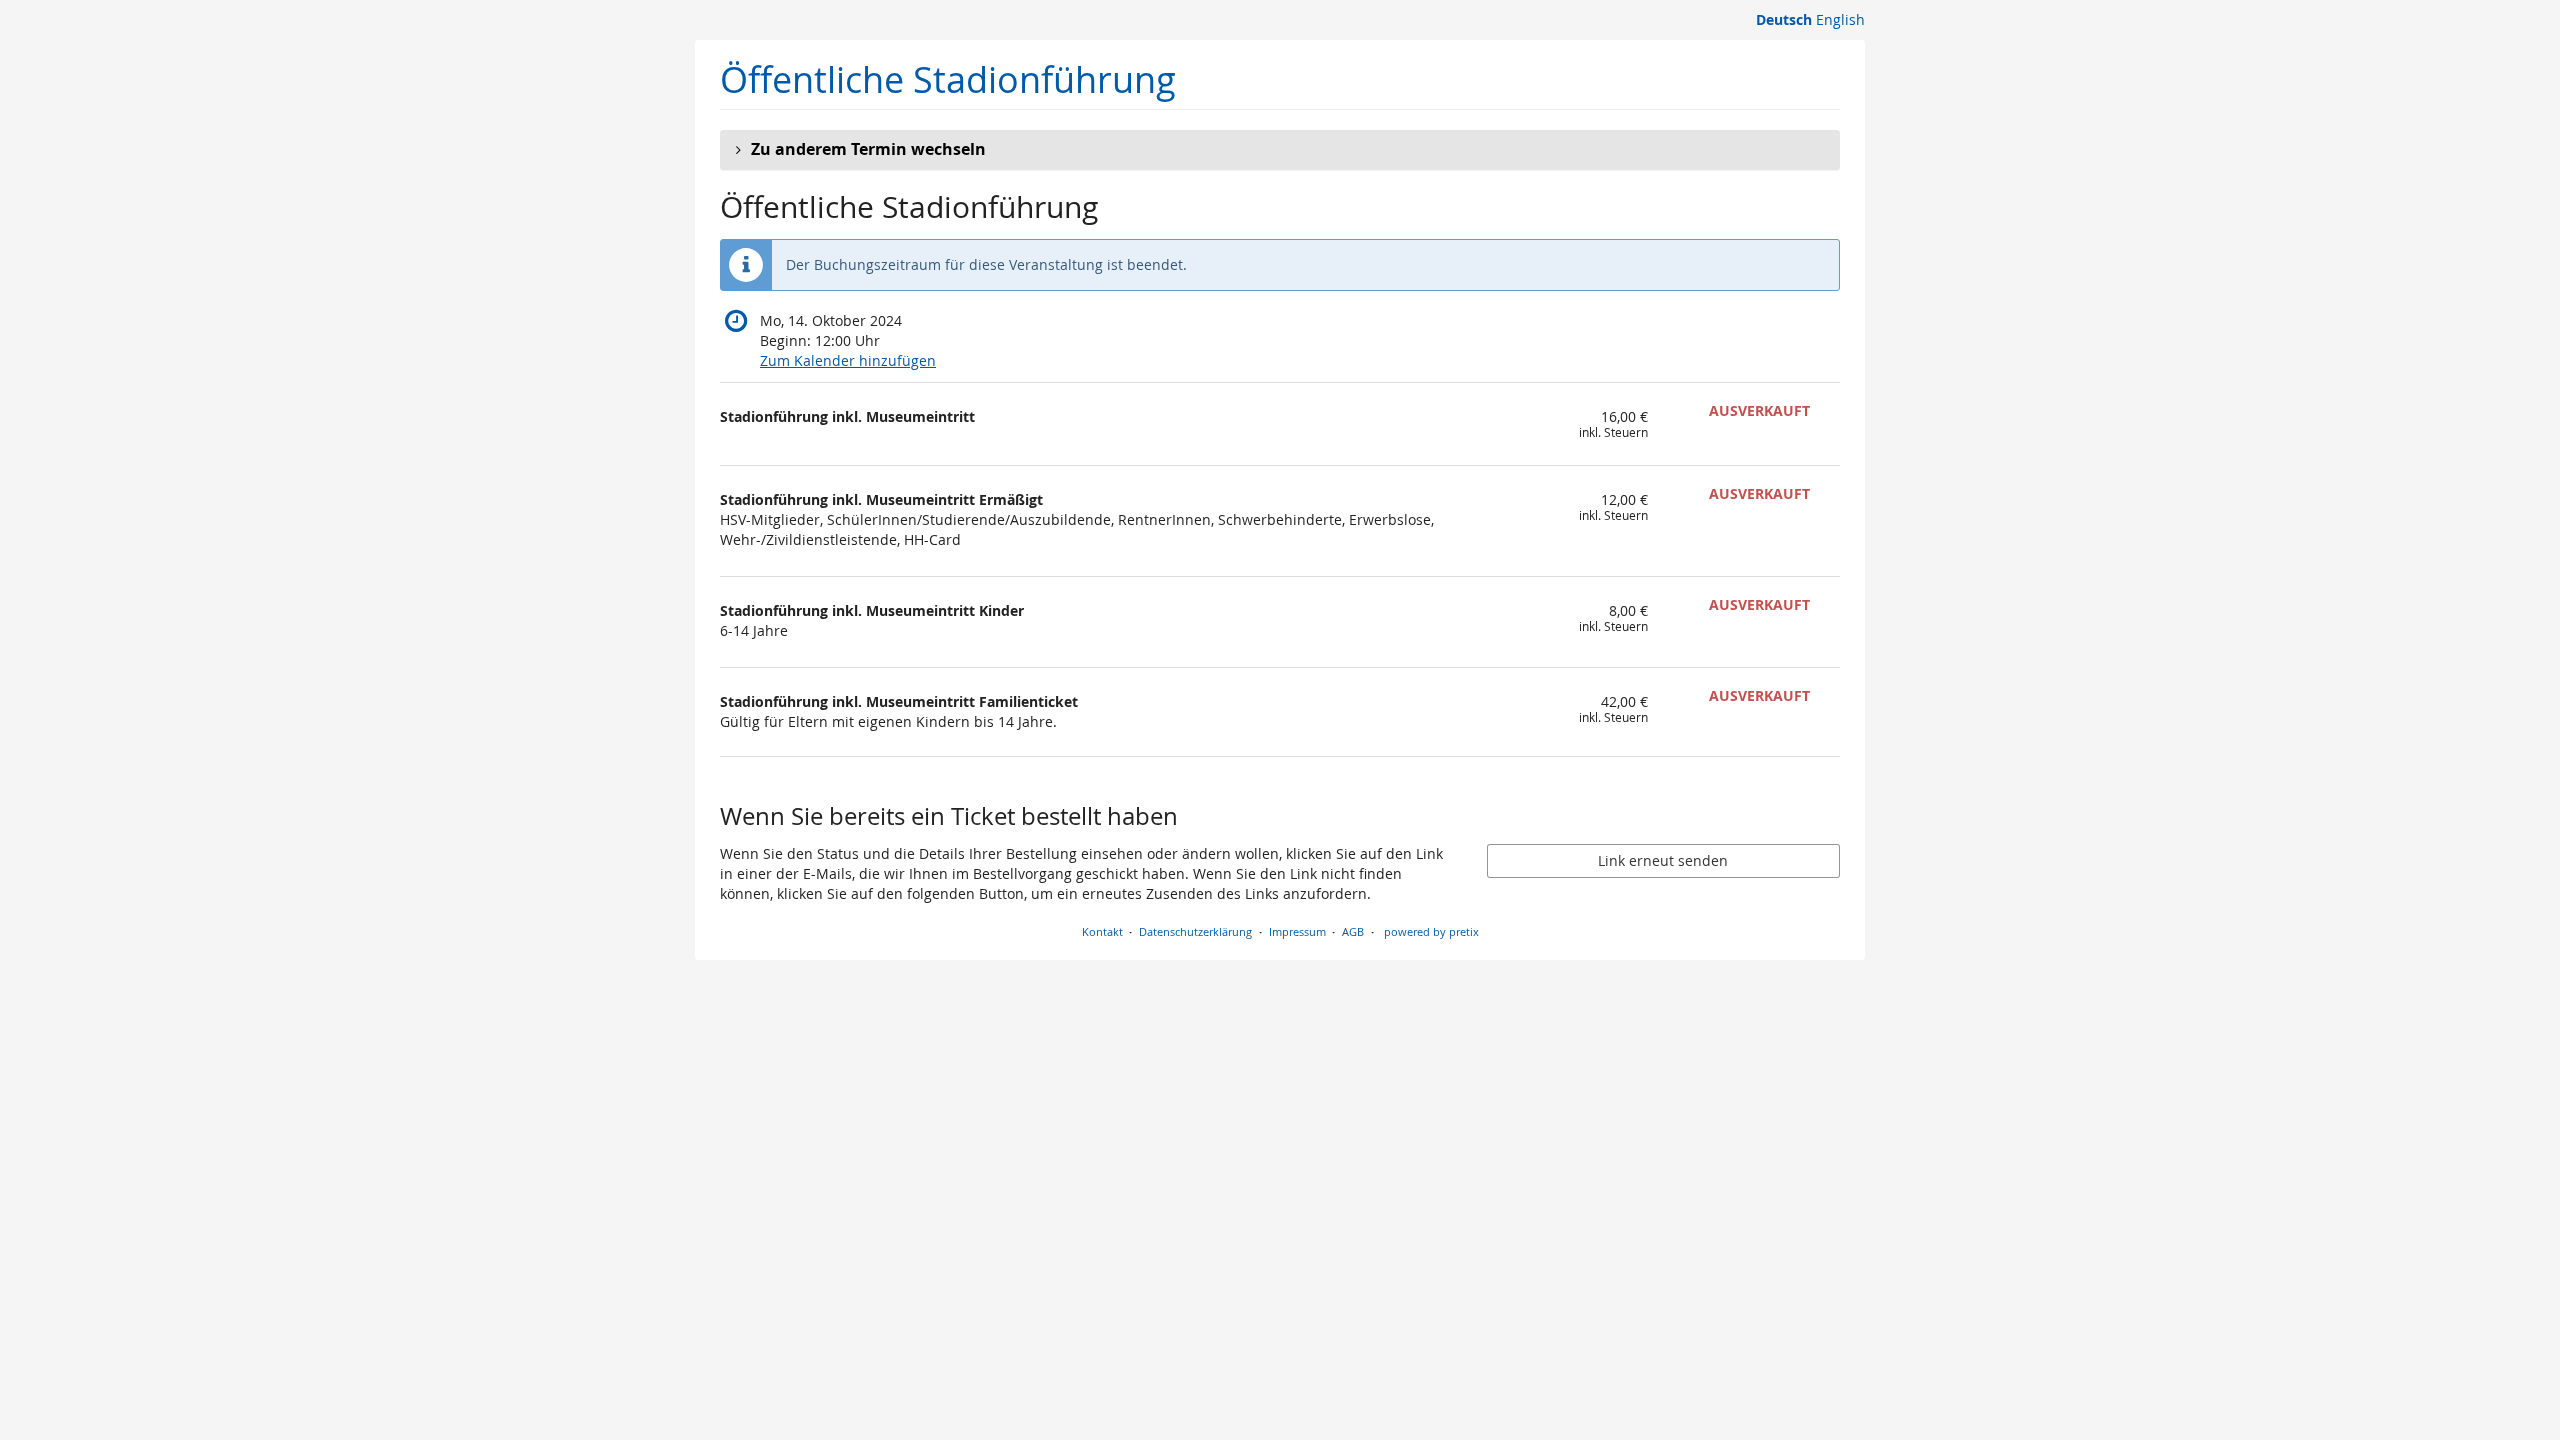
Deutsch (1784, 19)
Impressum (1297, 931)
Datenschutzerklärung (1195, 931)
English (1840, 19)
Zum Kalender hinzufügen (848, 360)
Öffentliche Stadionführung (948, 79)
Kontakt (1102, 931)
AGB (1353, 931)
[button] (1280, 150)
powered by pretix (1431, 931)
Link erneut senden (1663, 860)
